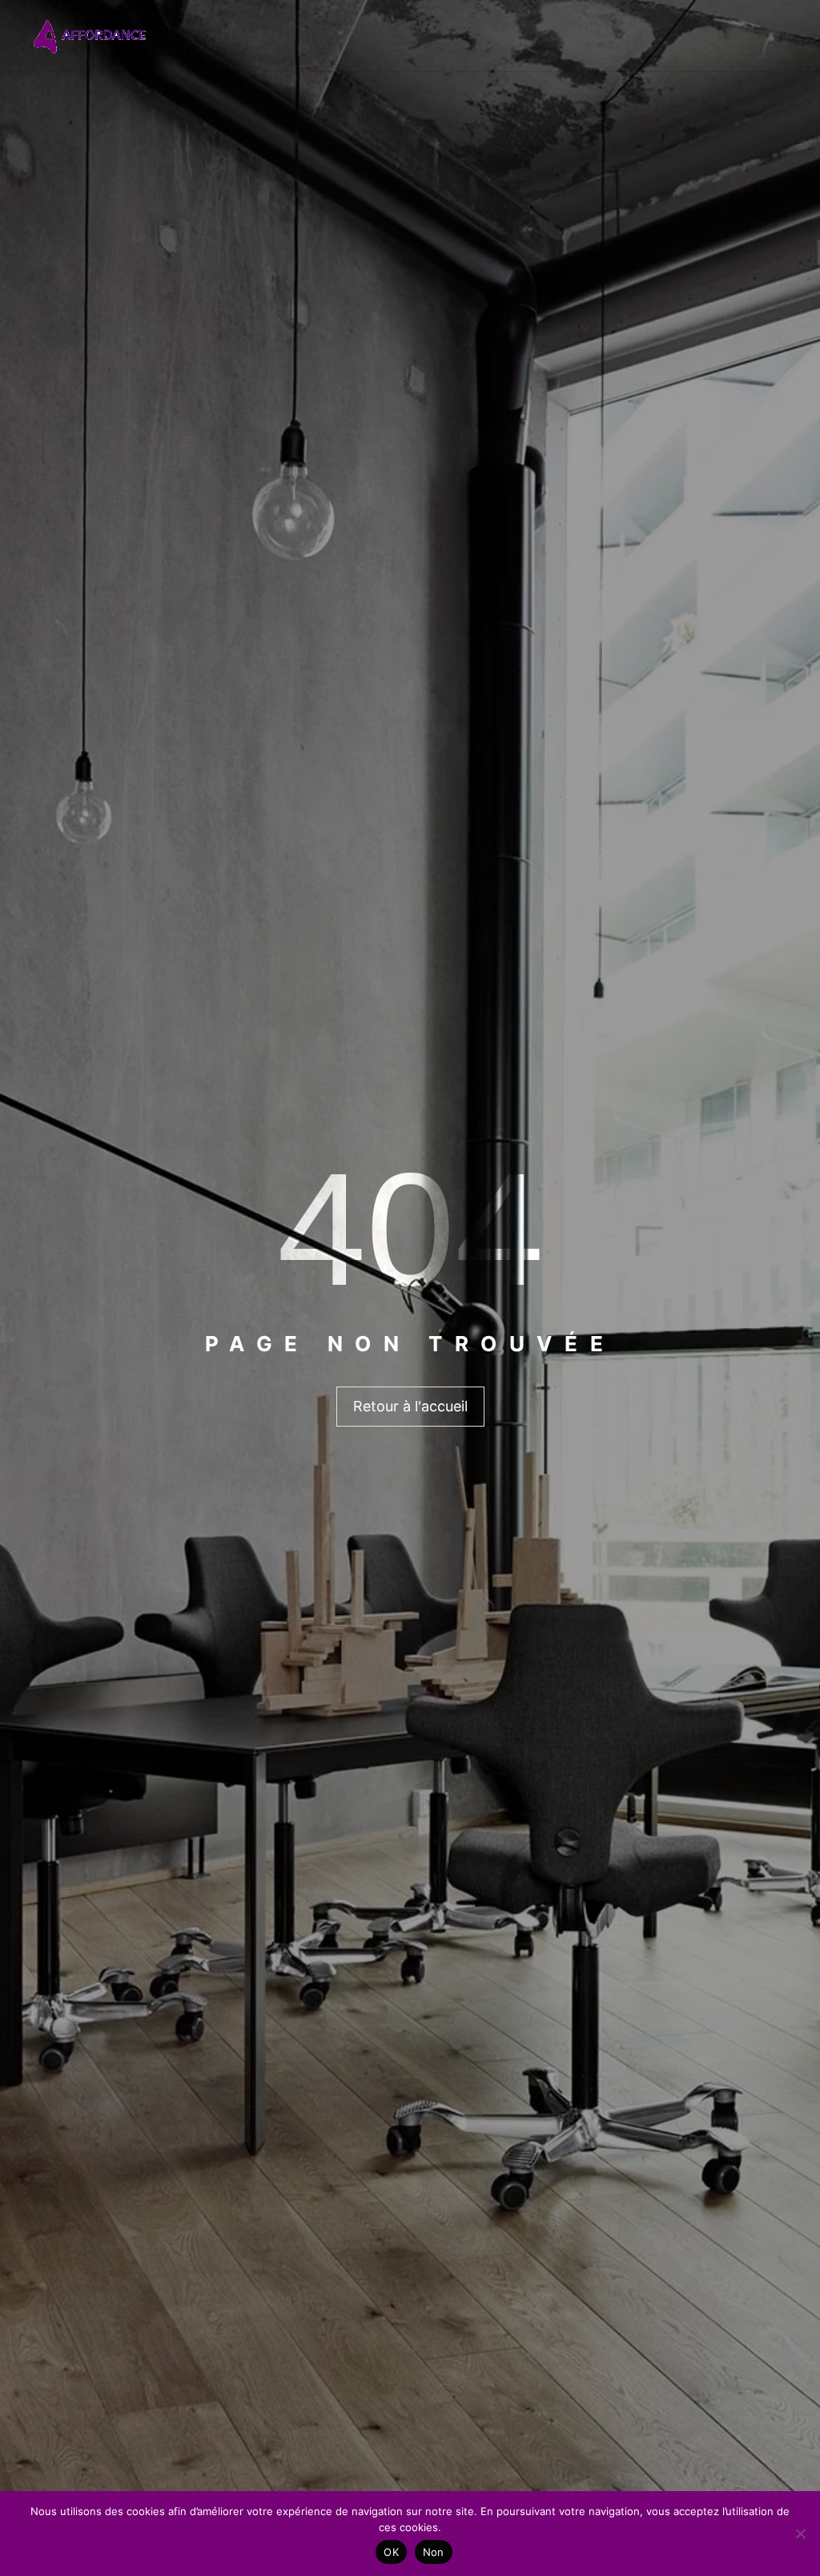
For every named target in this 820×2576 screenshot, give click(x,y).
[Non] (800, 2534)
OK (391, 2552)
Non (434, 2552)
